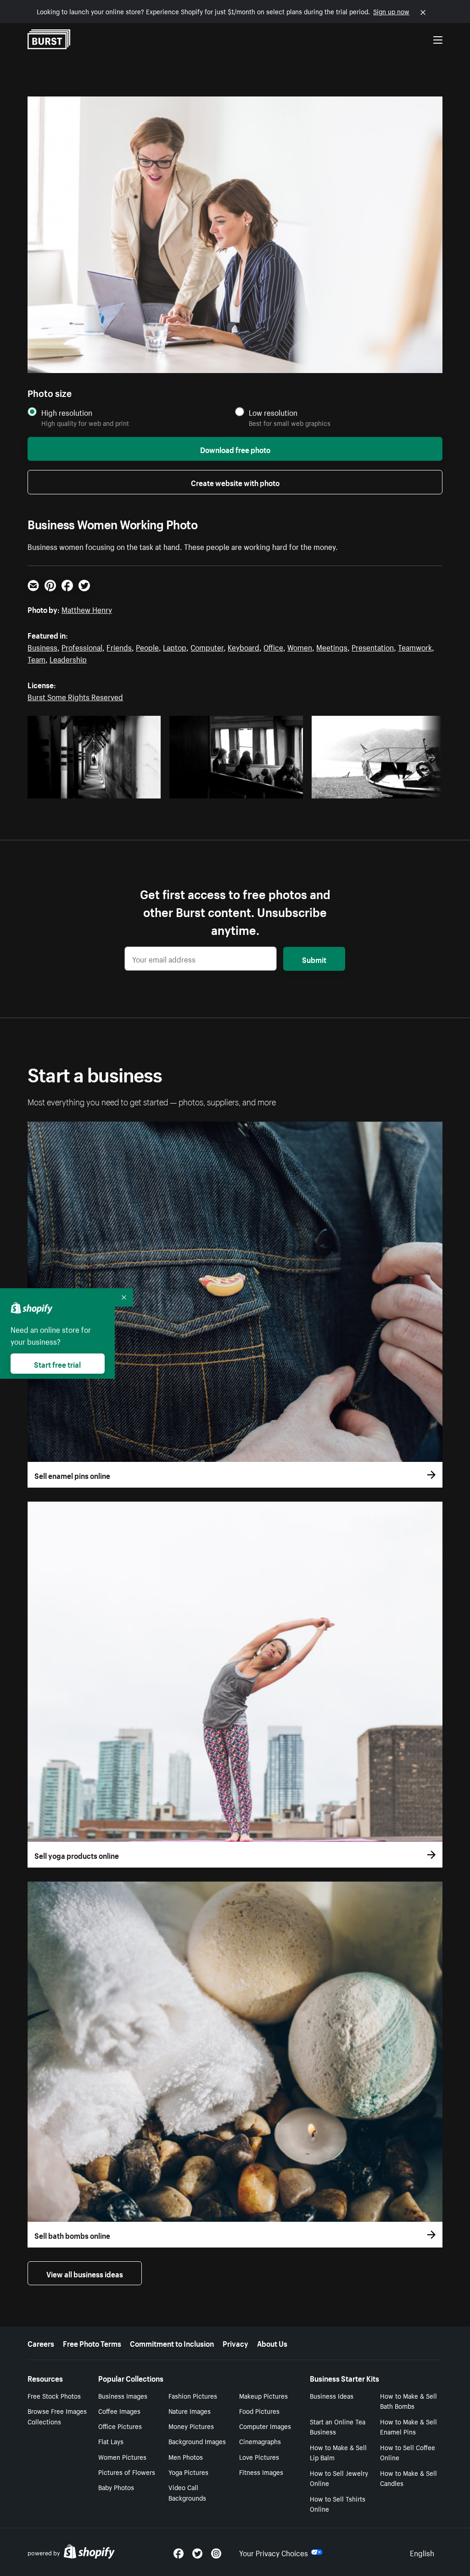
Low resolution (273, 412)
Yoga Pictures (188, 2472)
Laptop (175, 646)
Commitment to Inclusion (172, 2343)
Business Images (123, 2395)
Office (273, 646)
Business (42, 646)
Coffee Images (119, 2411)
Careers (41, 2343)
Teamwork (415, 646)
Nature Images (190, 2411)
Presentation (373, 646)
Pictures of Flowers (127, 2472)
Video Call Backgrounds (187, 2492)
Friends (119, 646)
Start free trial (57, 1364)
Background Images (197, 2441)
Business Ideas (332, 2395)
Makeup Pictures (263, 2395)
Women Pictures (122, 2457)
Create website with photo (235, 482)
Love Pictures (259, 2457)
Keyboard (243, 646)
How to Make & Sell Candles (408, 2478)
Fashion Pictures (193, 2395)
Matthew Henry (87, 609)
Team (36, 658)
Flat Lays (111, 2441)
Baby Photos (116, 2487)
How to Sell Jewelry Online (339, 2478)
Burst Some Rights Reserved (75, 696)
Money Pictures (191, 2426)
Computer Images (265, 2426)
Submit (314, 959)
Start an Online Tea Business (338, 2426)
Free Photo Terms (92, 2343)
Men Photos (186, 2457)
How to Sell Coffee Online (408, 2452)
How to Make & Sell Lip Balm (338, 2452)
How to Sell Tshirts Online (338, 2504)
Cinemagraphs (260, 2441)
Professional (82, 646)
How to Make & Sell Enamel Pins (408, 2426)
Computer (207, 646)
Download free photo (235, 449)
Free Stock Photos (54, 2395)
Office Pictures (120, 2426)
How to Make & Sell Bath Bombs (408, 2401)
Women (300, 646)
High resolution (67, 412)
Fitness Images (261, 2472)
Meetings (332, 646)
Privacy (235, 2343)
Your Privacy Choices (274, 2552)
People (147, 646)
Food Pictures (259, 2411)
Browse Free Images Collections (57, 2416)
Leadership (68, 658)
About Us (272, 2343)
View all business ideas (85, 2273)
